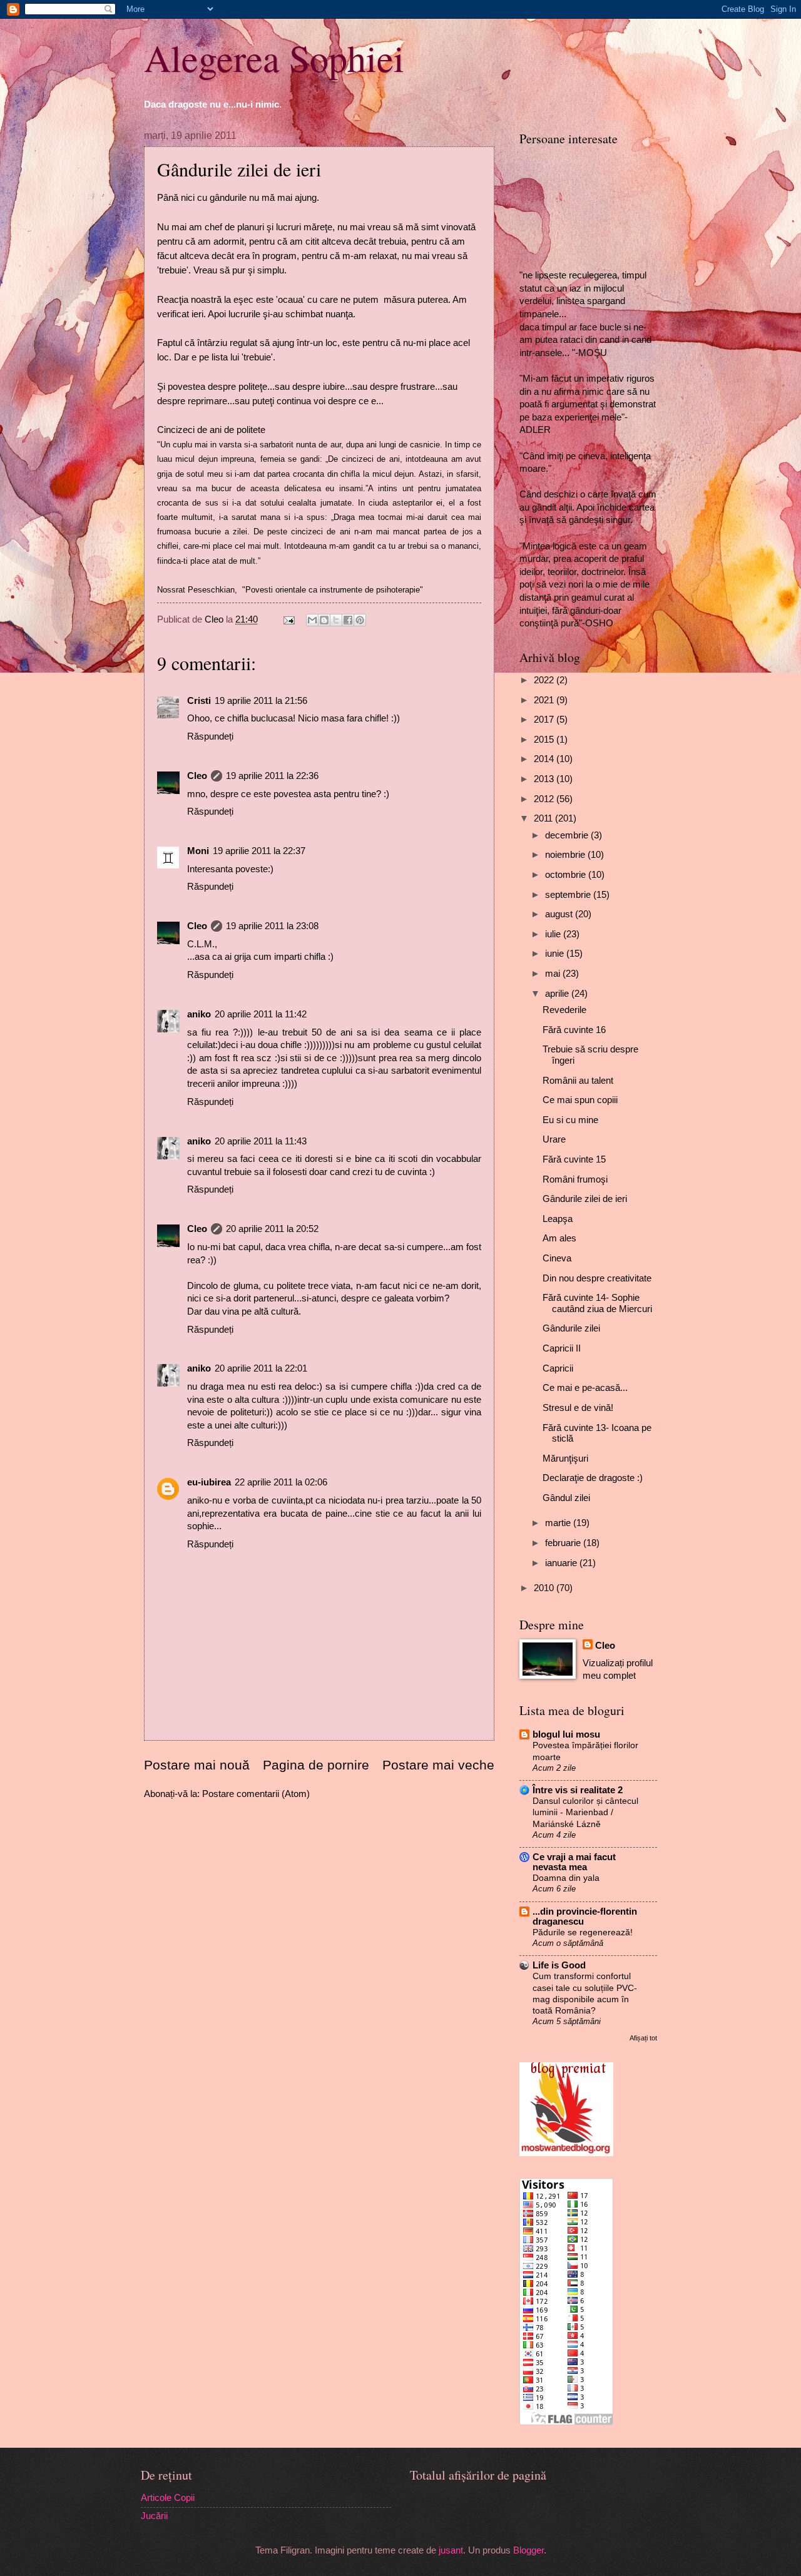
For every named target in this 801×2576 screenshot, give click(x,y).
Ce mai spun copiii (580, 1100)
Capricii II (562, 1348)
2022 (545, 680)
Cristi (199, 701)
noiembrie (566, 855)
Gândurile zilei (571, 1328)
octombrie (567, 875)
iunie (556, 954)
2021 (545, 700)
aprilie (558, 994)
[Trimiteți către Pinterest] (360, 620)
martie (559, 1523)
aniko (199, 1014)
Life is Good (559, 1965)
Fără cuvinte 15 (574, 1159)
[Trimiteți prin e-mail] (312, 620)
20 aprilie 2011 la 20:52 (272, 1229)
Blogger (528, 2550)
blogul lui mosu (566, 1734)
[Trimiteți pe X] (336, 620)
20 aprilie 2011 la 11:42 (261, 1014)
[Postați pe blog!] (324, 620)
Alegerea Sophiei (274, 58)
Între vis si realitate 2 (578, 1790)
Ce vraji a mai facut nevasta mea (574, 1862)
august (560, 914)
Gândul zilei (566, 1498)
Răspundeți (210, 736)
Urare (554, 1139)
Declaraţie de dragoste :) (593, 1478)
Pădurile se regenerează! (583, 1932)
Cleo (197, 776)
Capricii (558, 1368)
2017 (545, 720)
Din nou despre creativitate (597, 1278)
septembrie (569, 895)
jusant (451, 2550)
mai (554, 974)
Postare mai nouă (197, 1765)
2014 (545, 759)
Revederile (564, 1010)
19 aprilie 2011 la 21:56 (261, 701)
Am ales (559, 1238)
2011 (544, 818)
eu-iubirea (209, 1482)
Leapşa (558, 1219)
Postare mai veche (438, 1765)
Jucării (154, 2516)
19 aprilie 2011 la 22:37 (259, 851)
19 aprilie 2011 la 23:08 (272, 926)
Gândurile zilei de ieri (585, 1199)
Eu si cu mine (570, 1120)
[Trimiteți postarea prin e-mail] (288, 619)
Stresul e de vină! (578, 1408)
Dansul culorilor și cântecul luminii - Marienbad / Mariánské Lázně (585, 1812)
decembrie (568, 835)
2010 (545, 1588)
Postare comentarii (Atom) (256, 1794)
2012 (545, 799)
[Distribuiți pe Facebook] (348, 620)
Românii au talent (578, 1081)
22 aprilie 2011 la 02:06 (281, 1482)
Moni (198, 851)
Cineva (557, 1258)
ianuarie (562, 1563)
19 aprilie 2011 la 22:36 (272, 776)
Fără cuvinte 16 (574, 1030)
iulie (554, 934)
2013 (545, 779)
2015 (545, 740)
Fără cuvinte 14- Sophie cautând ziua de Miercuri (597, 1303)
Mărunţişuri (565, 1459)
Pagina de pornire (316, 1765)
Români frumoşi (575, 1179)
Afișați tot (643, 2038)
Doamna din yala (566, 1878)
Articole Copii (168, 2498)
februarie (564, 1543)
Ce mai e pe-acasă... (585, 1388)
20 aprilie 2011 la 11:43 (261, 1141)
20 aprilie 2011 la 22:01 (261, 1368)
